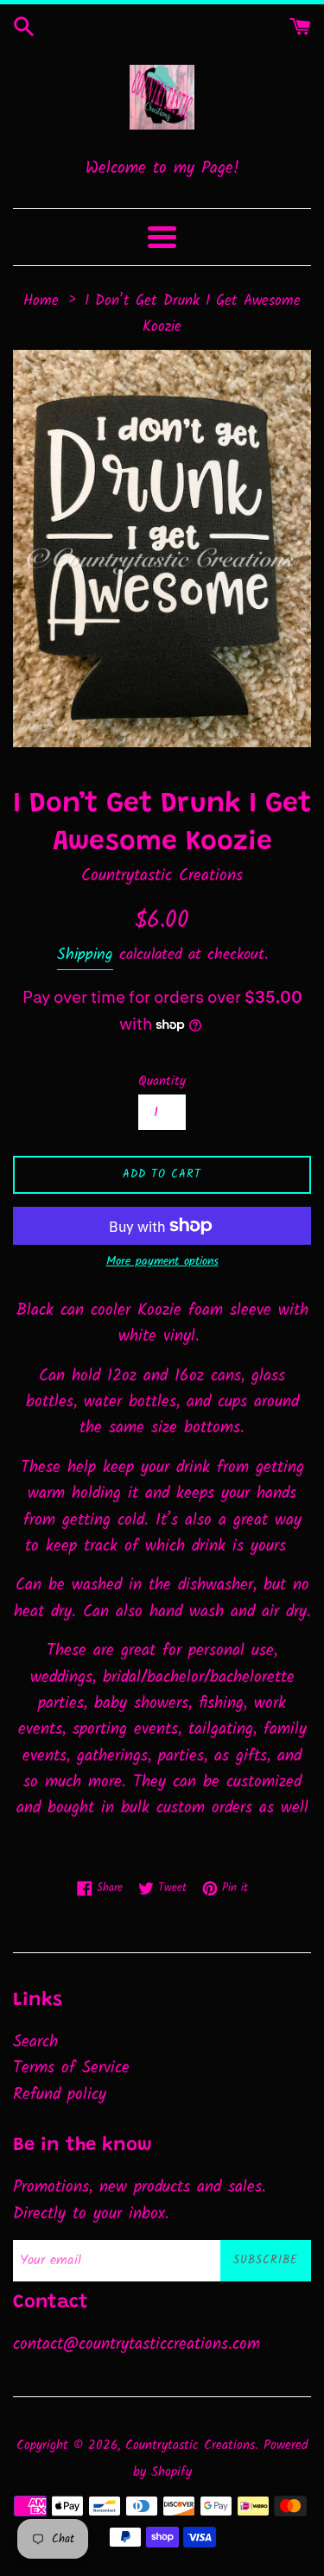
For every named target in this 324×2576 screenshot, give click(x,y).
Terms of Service (71, 2068)
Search (35, 2042)
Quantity (162, 1082)
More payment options (162, 1261)
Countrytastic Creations (190, 2446)
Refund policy (60, 2095)
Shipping (85, 955)
